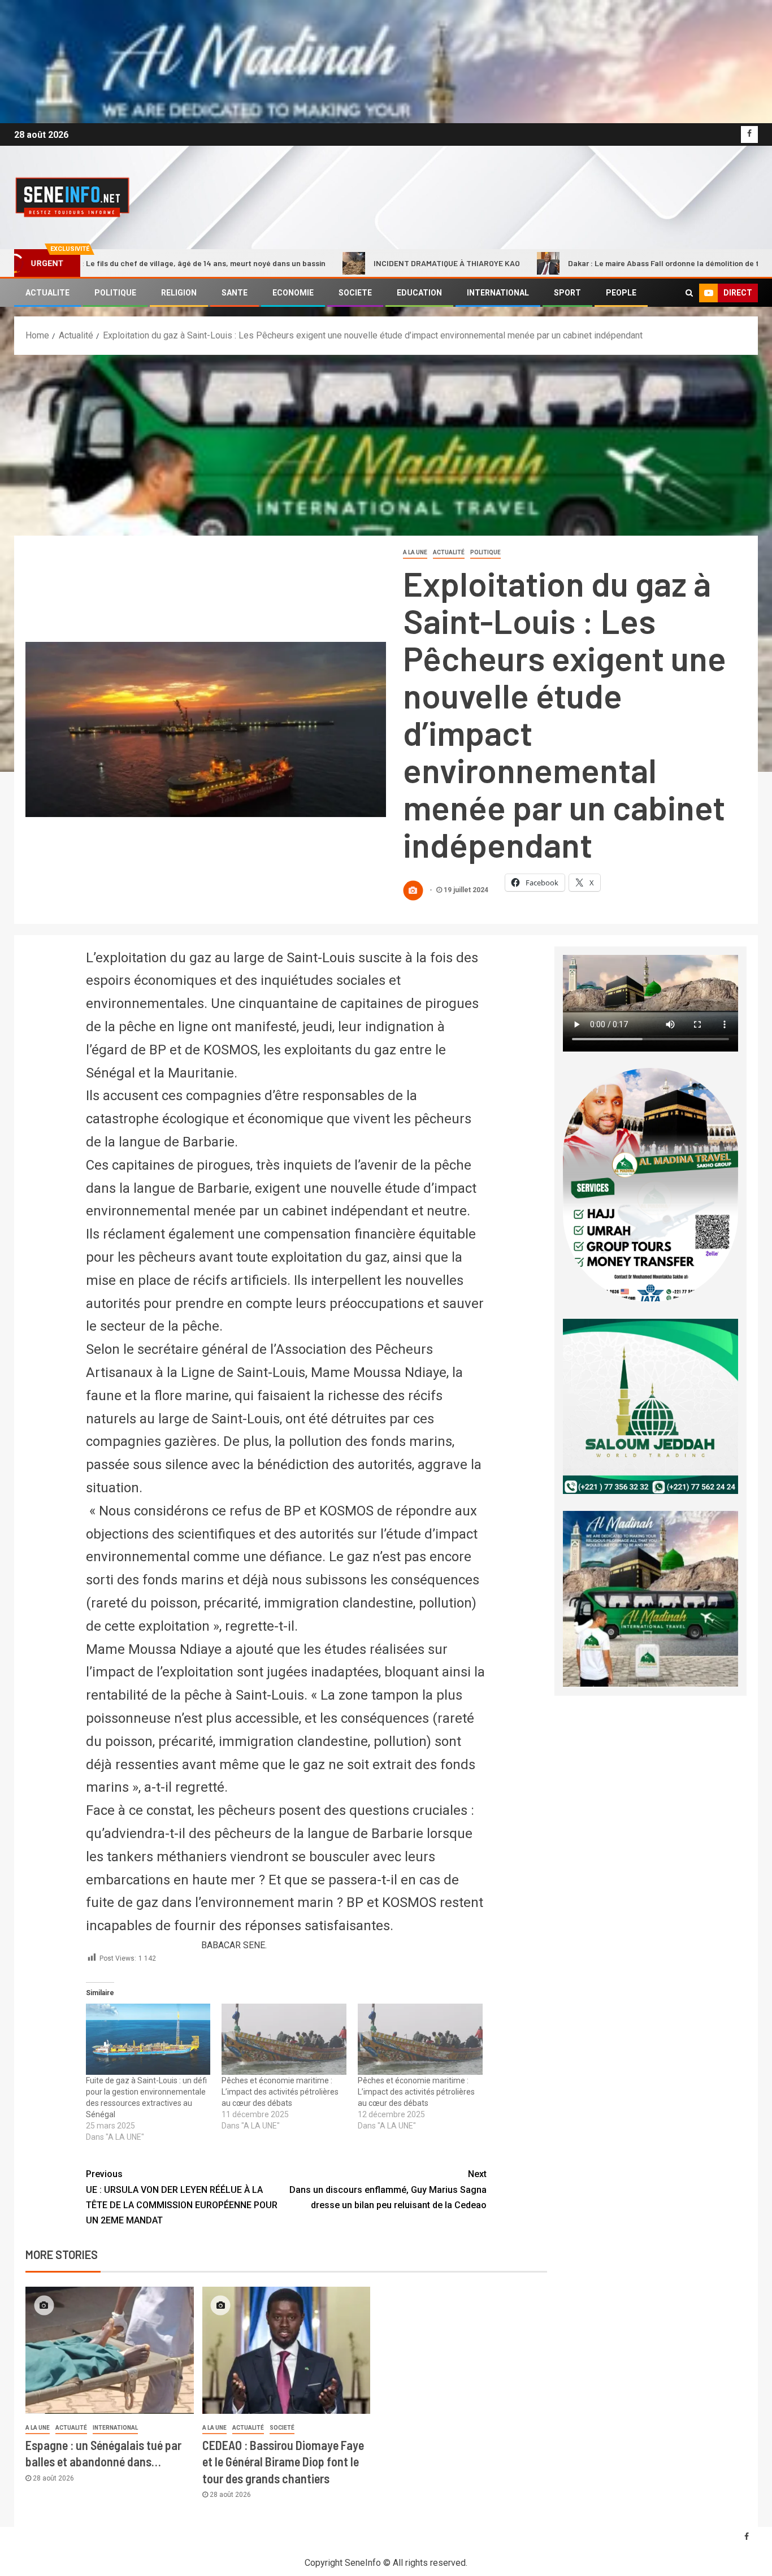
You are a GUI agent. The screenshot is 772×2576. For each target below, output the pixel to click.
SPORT (567, 293)
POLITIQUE (115, 293)
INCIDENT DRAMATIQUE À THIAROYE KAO (352, 263)
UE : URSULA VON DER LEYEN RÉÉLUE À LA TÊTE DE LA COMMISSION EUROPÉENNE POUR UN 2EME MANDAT (182, 2197)
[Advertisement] (386, 440)
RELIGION (179, 293)
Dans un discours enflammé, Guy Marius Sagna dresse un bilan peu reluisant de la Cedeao (388, 2189)
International (115, 2428)
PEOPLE (621, 293)
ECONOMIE (293, 293)
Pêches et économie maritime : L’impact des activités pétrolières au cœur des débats (280, 2092)
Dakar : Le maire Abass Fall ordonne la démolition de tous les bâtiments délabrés (618, 263)
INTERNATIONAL (498, 293)
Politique (485, 552)
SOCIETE (355, 293)
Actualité (449, 552)
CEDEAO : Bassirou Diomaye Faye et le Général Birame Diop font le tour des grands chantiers (283, 2462)
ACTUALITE (47, 293)
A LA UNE (415, 552)
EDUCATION (419, 293)
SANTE (235, 293)
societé (282, 2428)
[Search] (689, 293)
